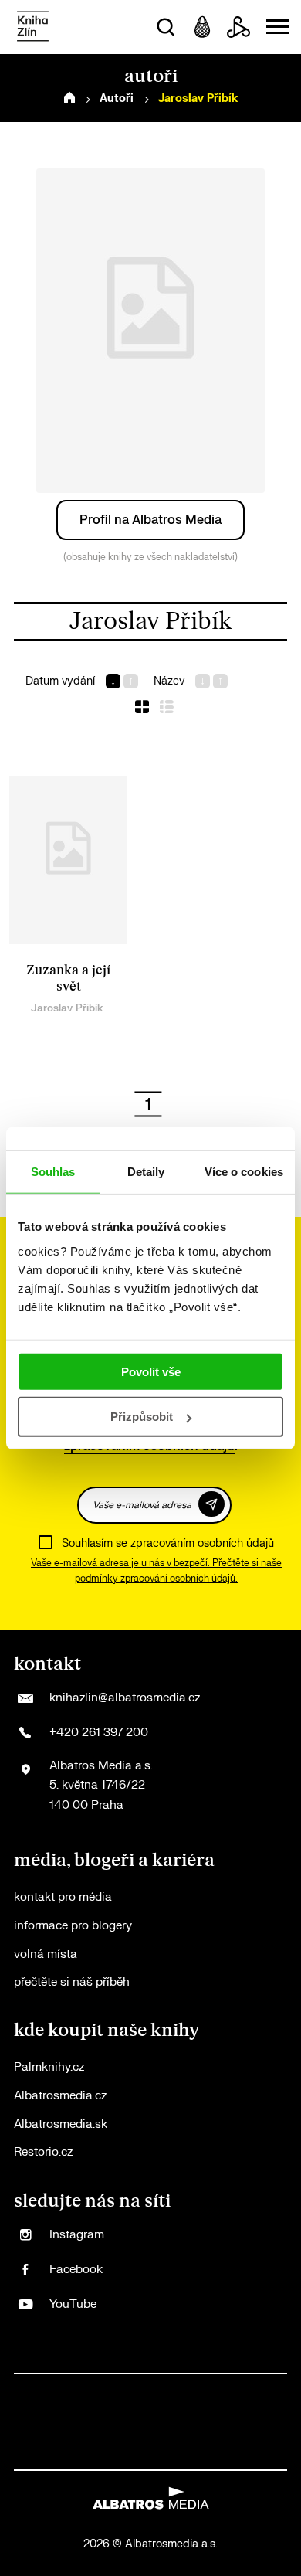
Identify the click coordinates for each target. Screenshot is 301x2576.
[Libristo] (166, 2454)
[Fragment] (71, 2422)
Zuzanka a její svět (68, 979)
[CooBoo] (135, 2390)
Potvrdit (211, 1504)
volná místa (46, 1954)
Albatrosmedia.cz (60, 2096)
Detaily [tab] (146, 1172)
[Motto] (71, 2390)
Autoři (117, 99)
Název (169, 681)
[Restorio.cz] (261, 2454)
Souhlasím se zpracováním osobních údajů (168, 1543)
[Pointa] (71, 2454)
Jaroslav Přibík (67, 1008)
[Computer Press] (198, 2390)
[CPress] (261, 2390)
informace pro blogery (73, 1926)
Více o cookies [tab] (244, 1172)
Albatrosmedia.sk (61, 2124)
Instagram (77, 2235)
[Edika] (135, 2422)
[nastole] (198, 2422)
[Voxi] (166, 2390)
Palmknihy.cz (49, 2067)
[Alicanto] (103, 2422)
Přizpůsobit (142, 1417)
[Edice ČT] (230, 2422)
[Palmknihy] (261, 2422)
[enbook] (230, 2454)
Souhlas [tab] (53, 1172)
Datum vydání (60, 681)
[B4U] (40, 2422)
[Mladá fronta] (103, 2454)
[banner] (33, 27)
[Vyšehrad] (166, 2422)
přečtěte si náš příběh (72, 1982)
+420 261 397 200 (99, 1733)
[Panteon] (40, 2454)
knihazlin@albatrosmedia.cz (125, 1698)
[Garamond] (135, 2454)
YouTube (73, 2304)
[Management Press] (230, 2390)
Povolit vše (151, 1371)
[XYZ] (103, 2390)
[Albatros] (40, 2390)
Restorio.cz (43, 2152)
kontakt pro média (63, 1897)
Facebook (76, 2270)
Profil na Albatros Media (150, 520)
